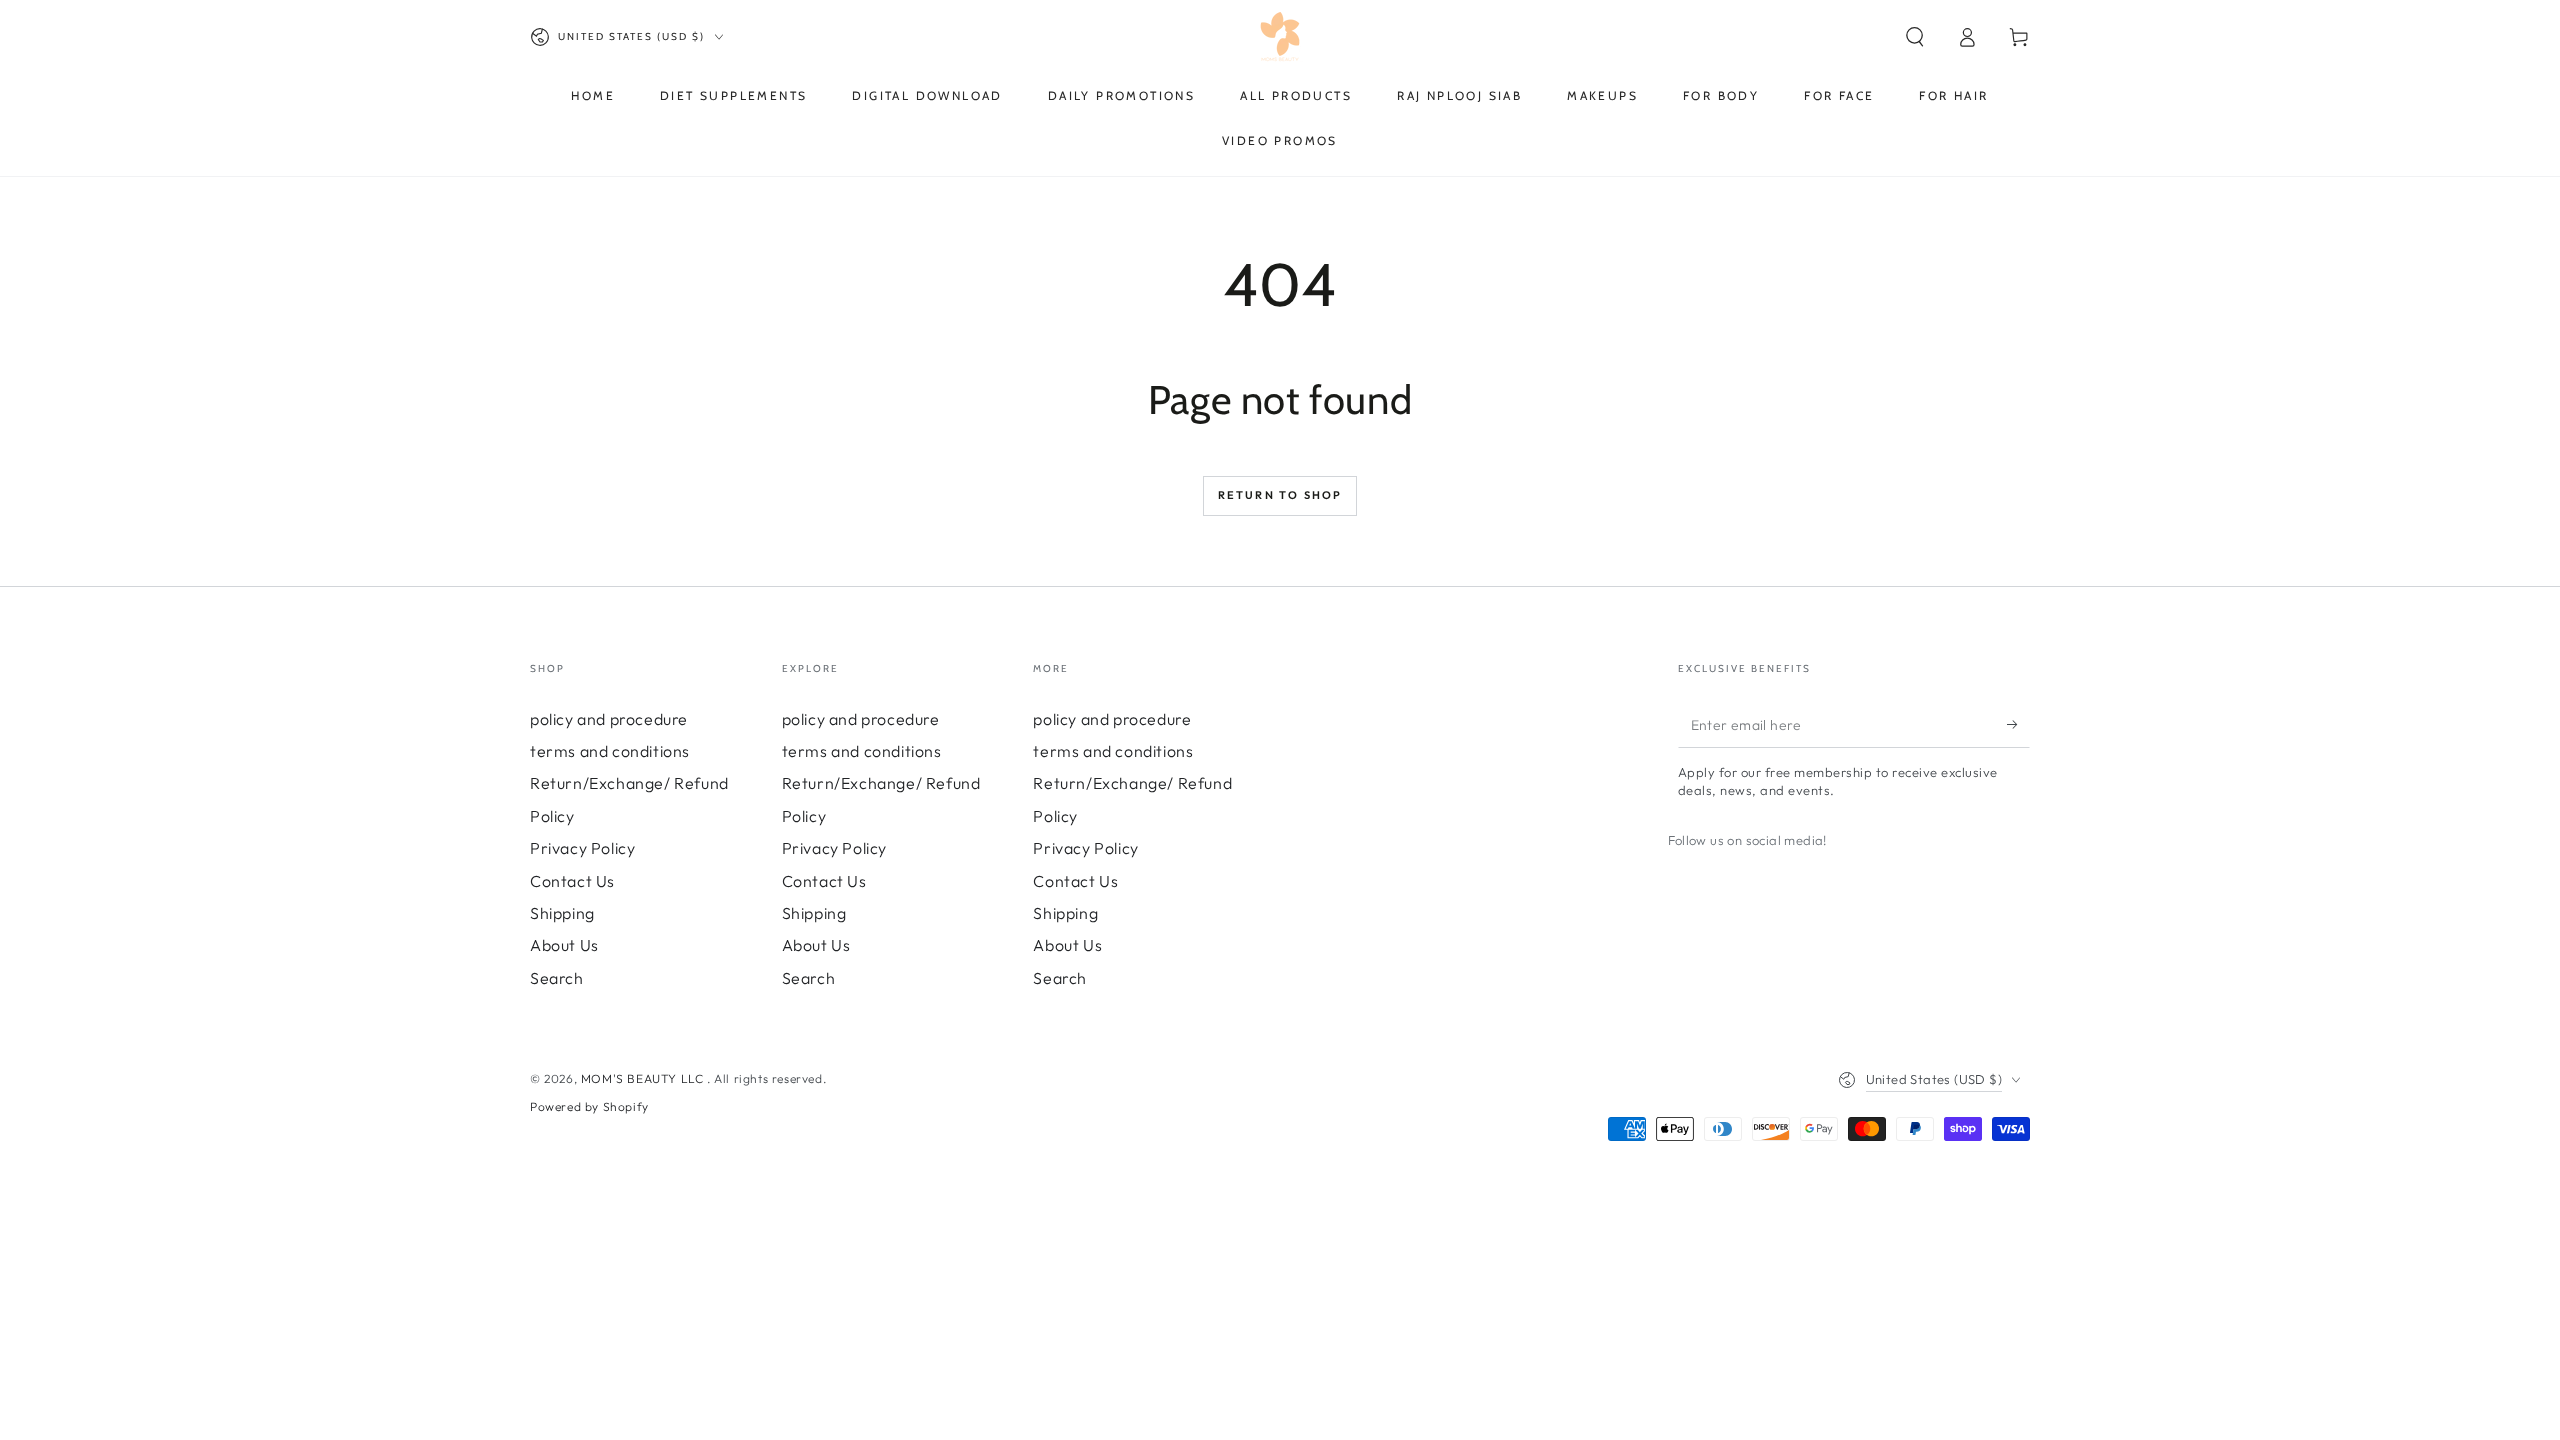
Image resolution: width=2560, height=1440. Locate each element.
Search (557, 978)
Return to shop (1280, 495)
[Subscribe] (2018, 725)
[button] (1915, 37)
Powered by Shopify (589, 1106)
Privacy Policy (582, 848)
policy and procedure (609, 719)
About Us (564, 945)
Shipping (562, 913)
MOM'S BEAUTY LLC (644, 1078)
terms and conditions (610, 751)
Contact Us (572, 881)
